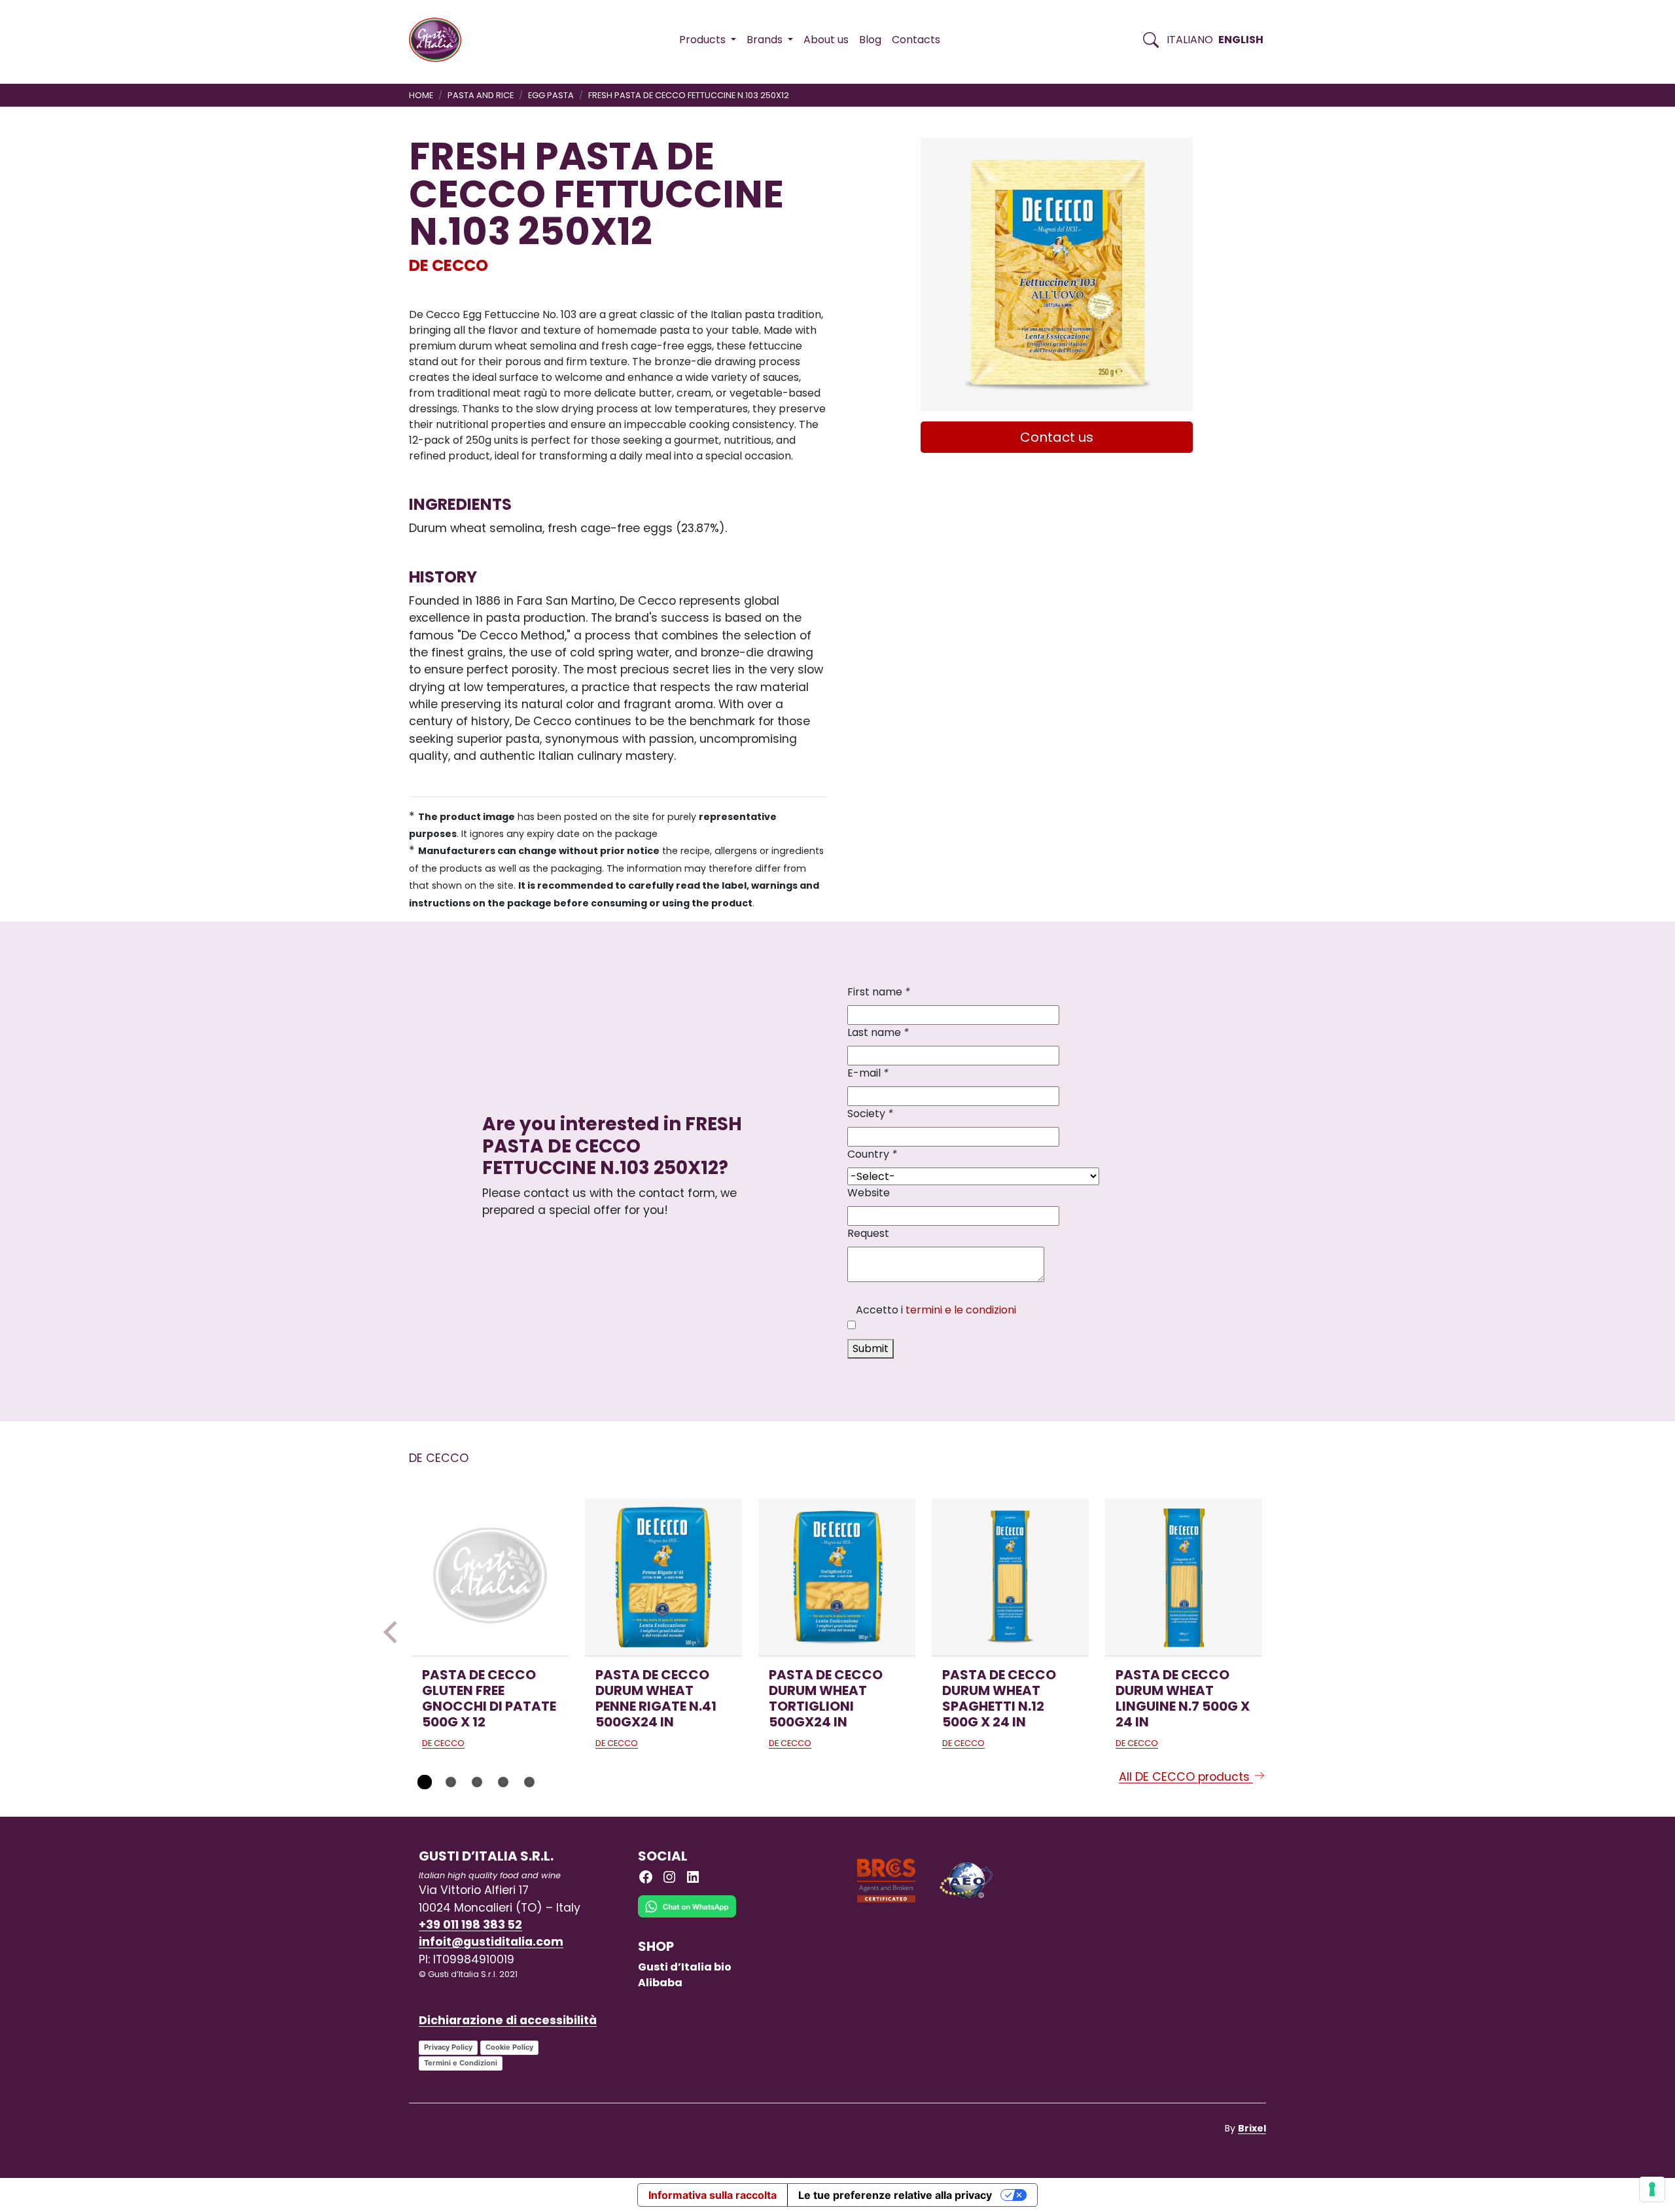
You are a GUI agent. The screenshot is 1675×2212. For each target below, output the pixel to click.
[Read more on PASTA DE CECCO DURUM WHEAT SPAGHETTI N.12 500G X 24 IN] (1010, 1577)
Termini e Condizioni (461, 2063)
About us (826, 40)
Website (869, 1193)
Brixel (1252, 2128)
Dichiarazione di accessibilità (508, 2020)
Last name (878, 1032)
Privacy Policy (448, 2047)
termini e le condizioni (961, 1310)
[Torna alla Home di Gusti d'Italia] (440, 40)
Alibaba (660, 1983)
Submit (871, 1348)
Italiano (1190, 40)
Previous (395, 1632)
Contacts (916, 40)
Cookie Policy (509, 2047)
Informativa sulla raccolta (713, 2195)
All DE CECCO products (1186, 1777)
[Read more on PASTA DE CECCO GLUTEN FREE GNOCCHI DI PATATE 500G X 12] (490, 1577)
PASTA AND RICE (481, 95)
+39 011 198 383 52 (470, 1925)
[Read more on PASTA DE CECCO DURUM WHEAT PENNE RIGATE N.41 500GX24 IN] (663, 1577)
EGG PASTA (551, 95)
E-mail (868, 1073)
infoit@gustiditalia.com (491, 1942)
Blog (870, 40)
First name (879, 992)
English (1241, 40)
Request (868, 1233)
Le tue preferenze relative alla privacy (895, 2195)
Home (421, 95)
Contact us (1057, 437)
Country (872, 1154)
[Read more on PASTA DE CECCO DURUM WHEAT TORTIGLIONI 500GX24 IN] (837, 1577)
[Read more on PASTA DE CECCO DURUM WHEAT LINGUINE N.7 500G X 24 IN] (1184, 1577)
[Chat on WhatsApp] (687, 1916)
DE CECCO (449, 265)
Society (870, 1114)
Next (1280, 1632)
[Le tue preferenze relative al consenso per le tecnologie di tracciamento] (1652, 2189)
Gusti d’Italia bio (685, 1967)
